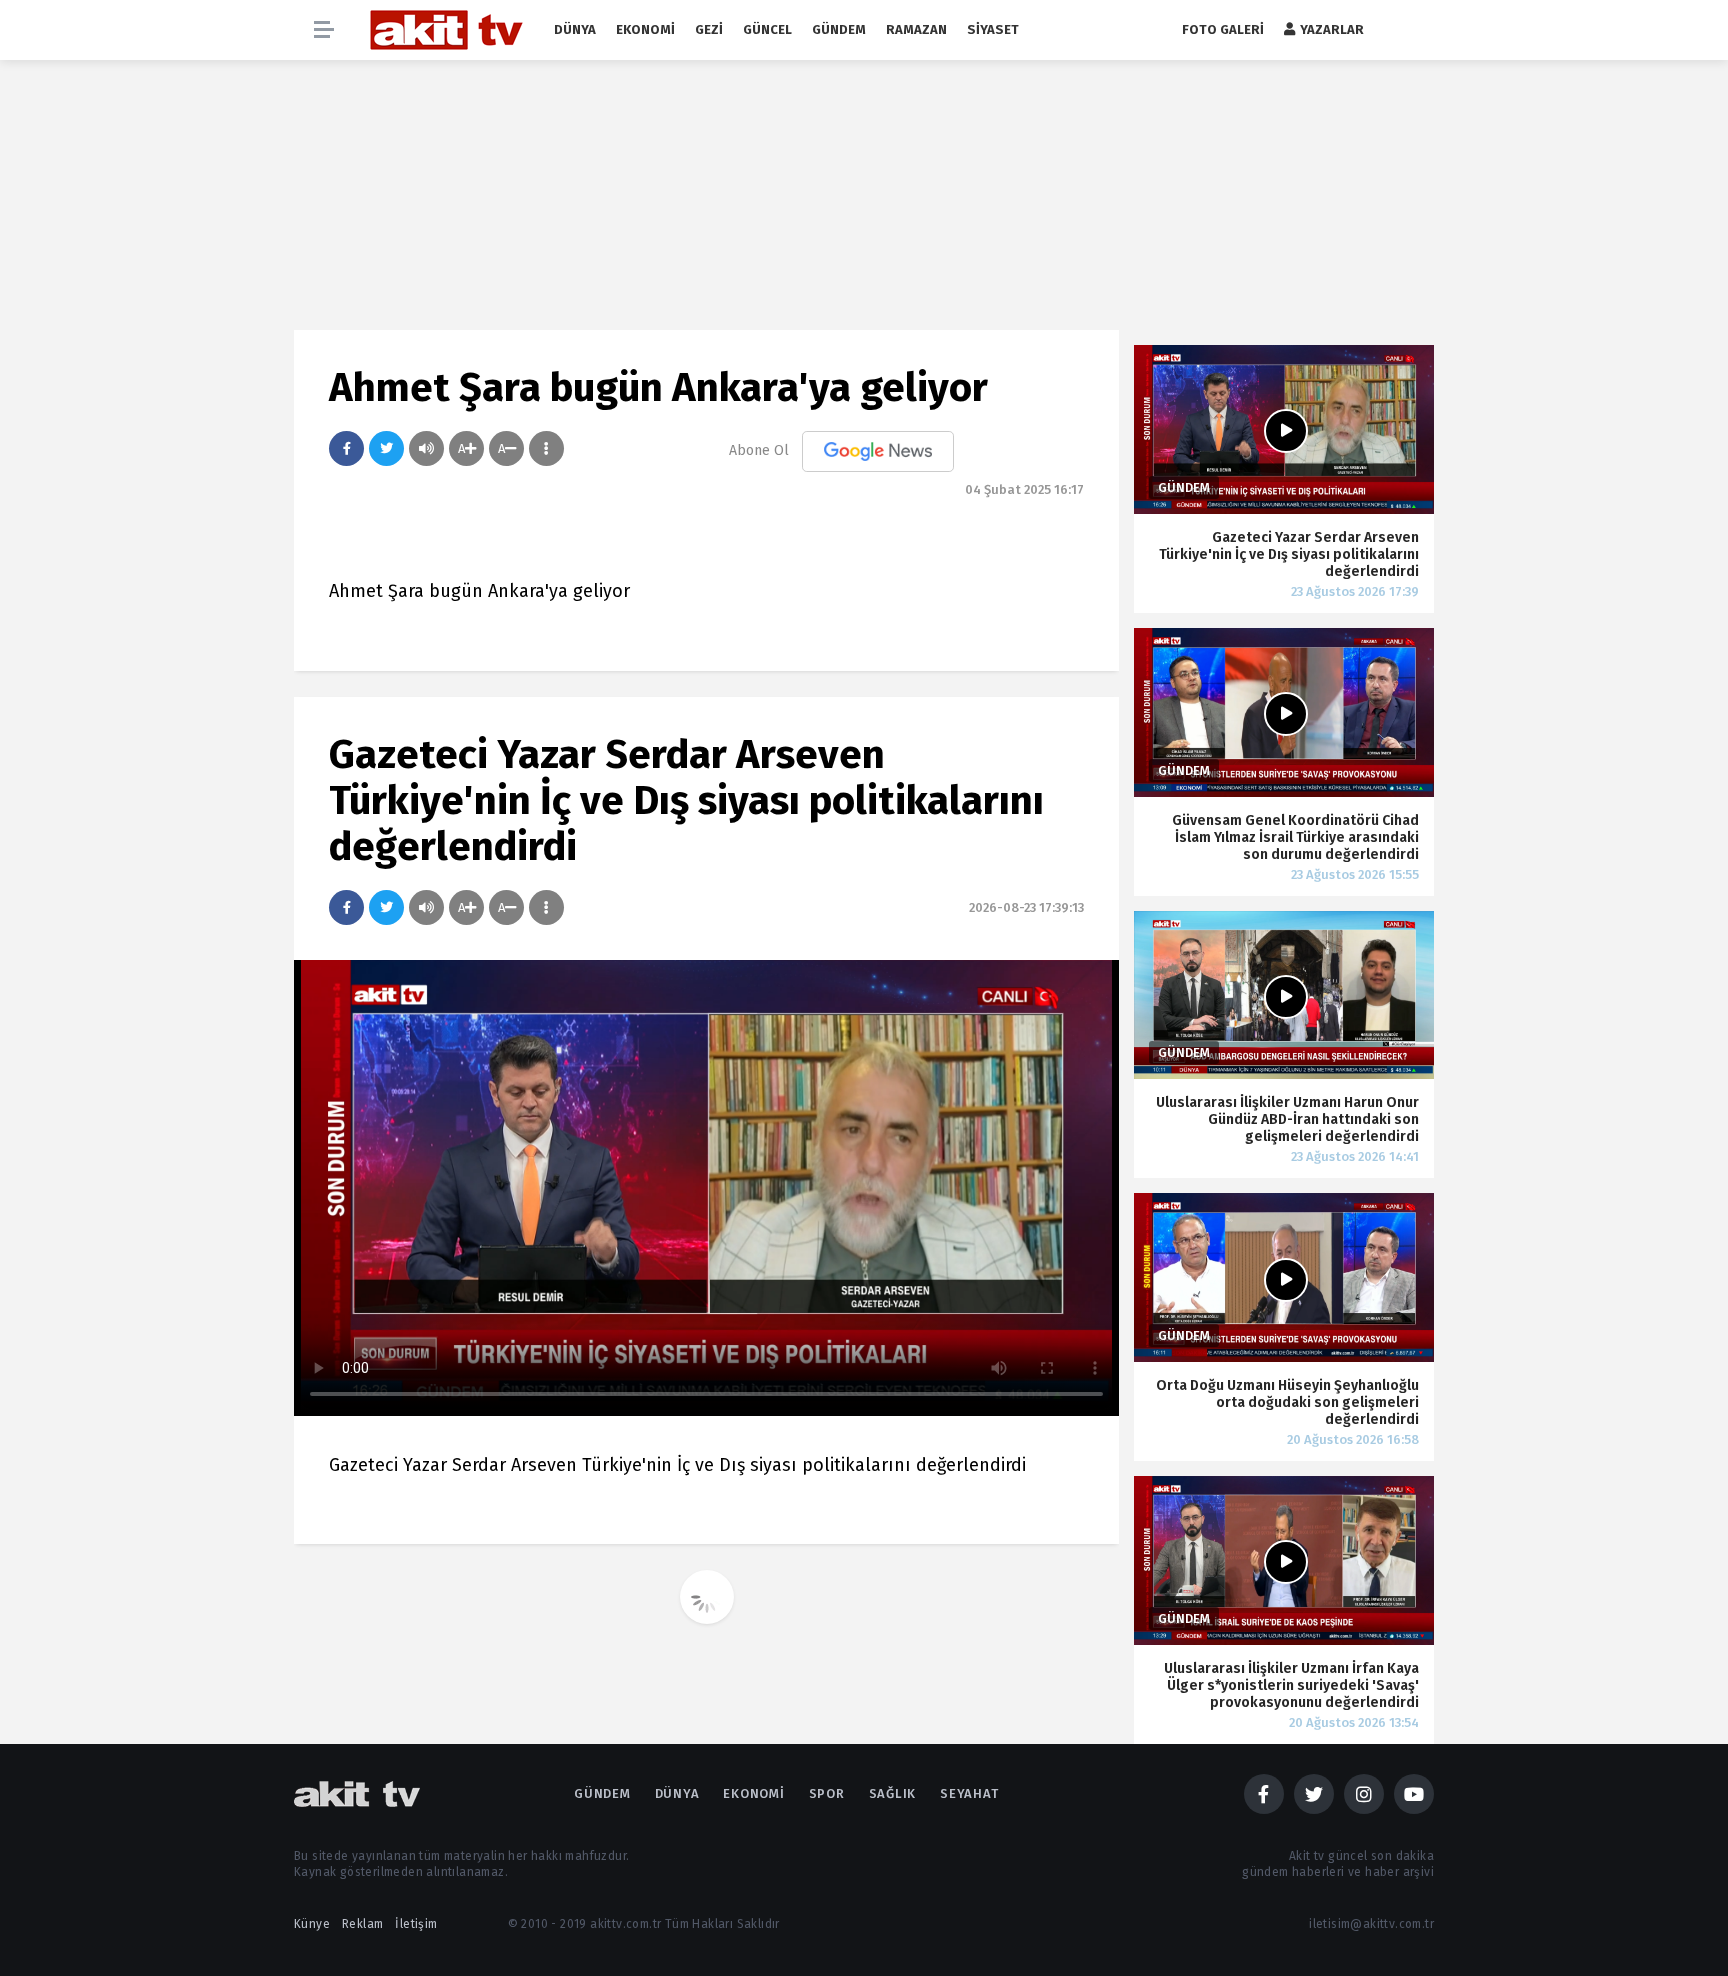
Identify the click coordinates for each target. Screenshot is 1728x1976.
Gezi (709, 29)
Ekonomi (645, 29)
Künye (312, 1924)
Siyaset (993, 29)
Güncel (767, 29)
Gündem (839, 29)
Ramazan (916, 29)
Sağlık (893, 1793)
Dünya (575, 29)
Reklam (362, 1924)
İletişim (416, 1924)
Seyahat (969, 1793)
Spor (827, 1793)
